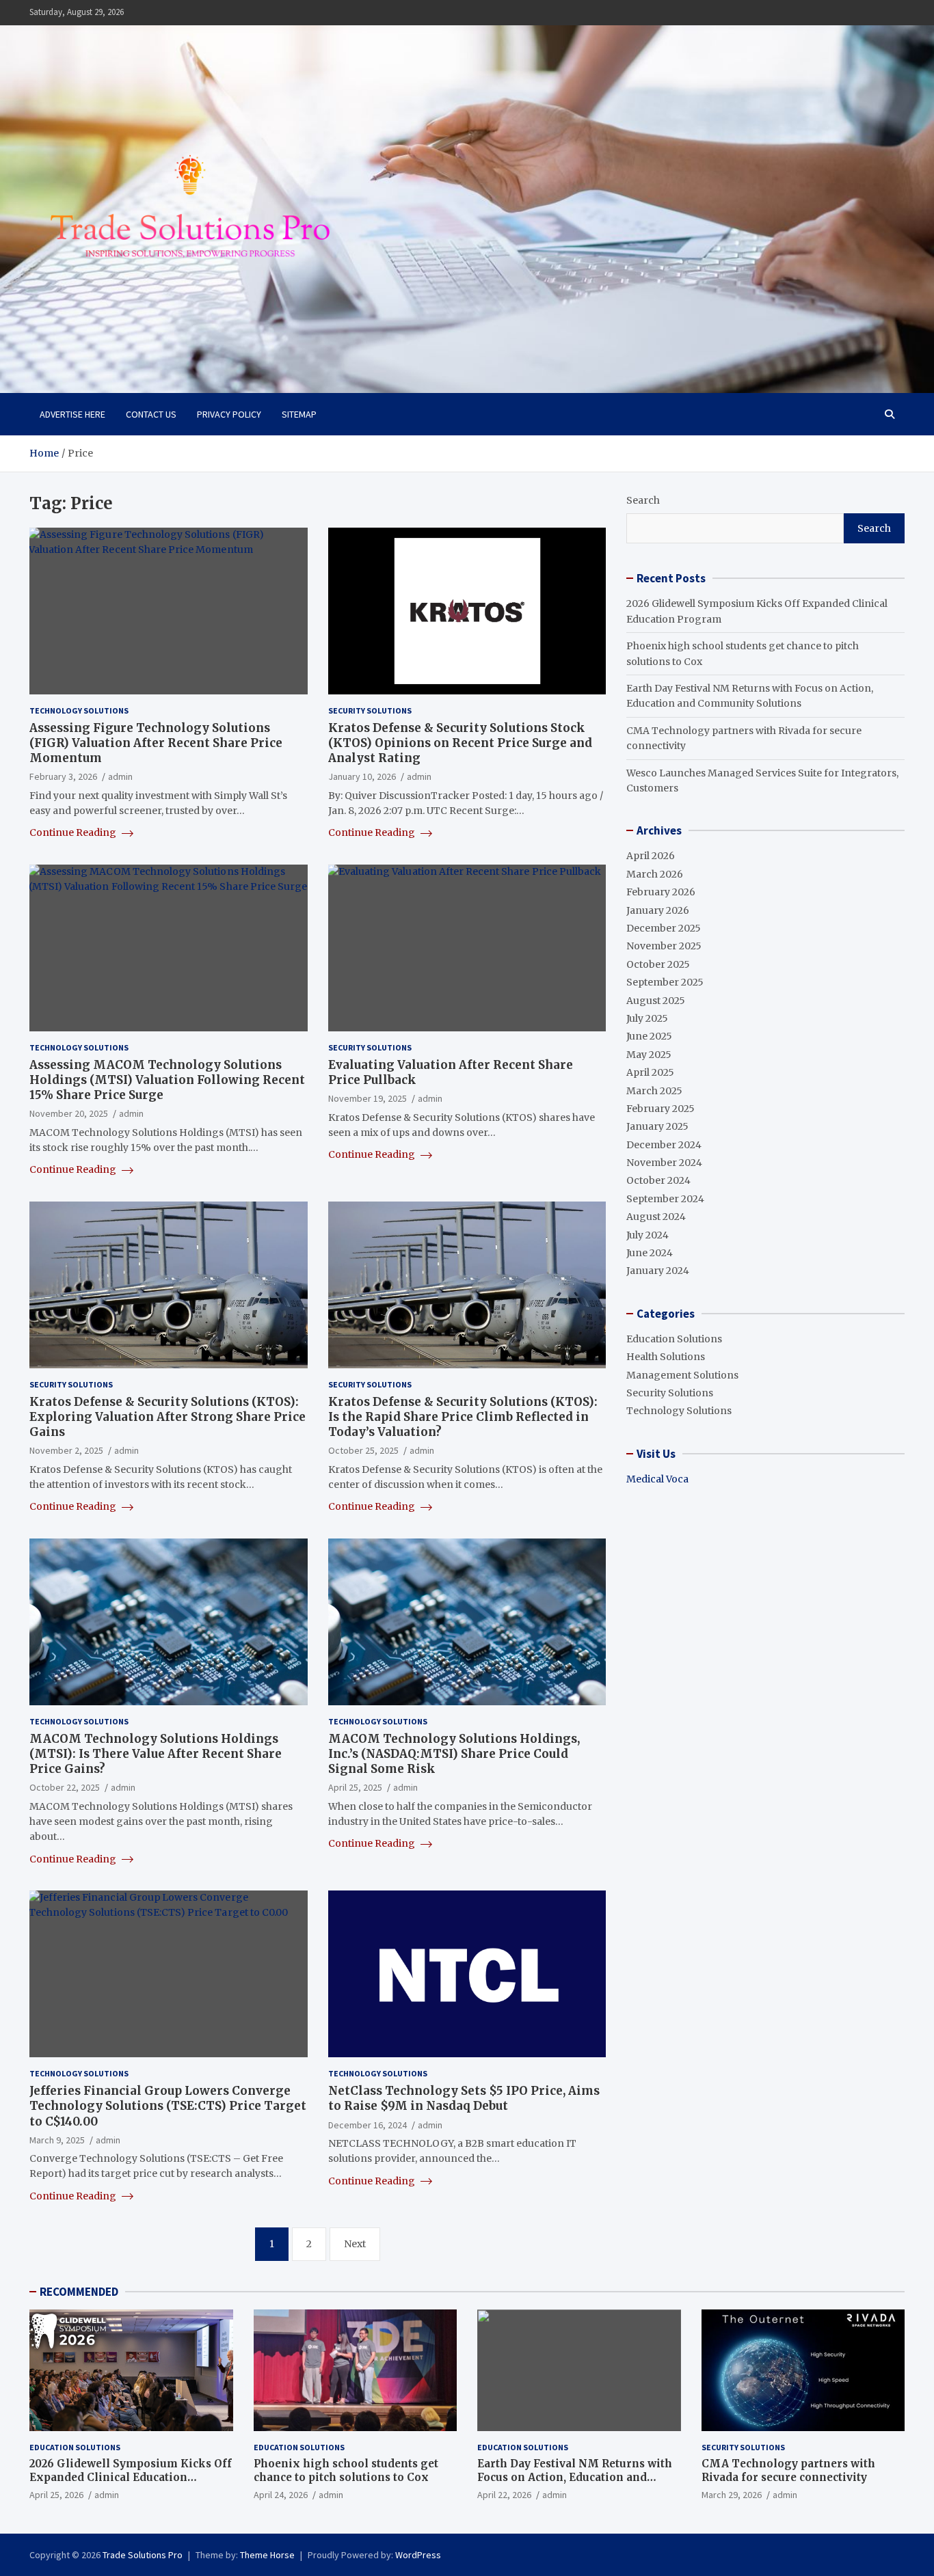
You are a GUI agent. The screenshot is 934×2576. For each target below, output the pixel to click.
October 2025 (658, 964)
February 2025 (661, 1109)
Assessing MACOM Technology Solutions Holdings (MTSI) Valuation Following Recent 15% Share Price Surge (167, 1080)
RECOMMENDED (79, 2292)
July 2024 (648, 1235)
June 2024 (650, 1253)
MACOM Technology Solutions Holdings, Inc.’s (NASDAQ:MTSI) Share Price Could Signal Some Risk (454, 1754)
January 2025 (657, 1126)
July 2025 (647, 1018)
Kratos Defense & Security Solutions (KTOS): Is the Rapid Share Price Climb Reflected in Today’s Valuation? (463, 1417)
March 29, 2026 (732, 2495)
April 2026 (651, 856)
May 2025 (649, 1055)
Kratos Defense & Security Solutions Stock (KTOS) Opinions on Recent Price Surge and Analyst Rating (460, 743)
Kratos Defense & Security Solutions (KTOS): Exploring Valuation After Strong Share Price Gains (168, 1417)
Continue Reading (74, 832)
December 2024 (664, 1145)
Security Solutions (370, 710)
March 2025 (654, 1091)
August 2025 (656, 1001)
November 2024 (664, 1163)
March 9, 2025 (57, 2140)
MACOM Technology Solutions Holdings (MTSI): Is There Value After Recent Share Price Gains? (156, 1754)
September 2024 (665, 1199)
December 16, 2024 (368, 2125)
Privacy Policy (229, 414)
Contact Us (151, 414)
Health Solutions (666, 1357)
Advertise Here (72, 414)
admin (120, 776)
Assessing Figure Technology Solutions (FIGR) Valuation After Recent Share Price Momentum (156, 743)
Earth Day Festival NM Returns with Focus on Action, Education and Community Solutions (575, 2477)
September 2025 (665, 982)
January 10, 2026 (362, 776)
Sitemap (299, 414)
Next (355, 2244)
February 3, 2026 (63, 776)
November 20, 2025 (69, 1113)
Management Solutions (682, 1375)
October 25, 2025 (363, 1450)
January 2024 (658, 1271)
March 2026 (655, 874)
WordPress (418, 2555)
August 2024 (656, 1217)
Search (643, 500)
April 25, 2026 (56, 2495)
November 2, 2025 (66, 1450)
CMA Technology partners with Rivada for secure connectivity (788, 2470)
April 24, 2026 (281, 2495)
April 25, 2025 (355, 1787)
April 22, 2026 (504, 2495)
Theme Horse (267, 2555)
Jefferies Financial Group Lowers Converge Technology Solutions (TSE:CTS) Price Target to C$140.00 (168, 2106)
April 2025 (650, 1072)
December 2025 (664, 928)
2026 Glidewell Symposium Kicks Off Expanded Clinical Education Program (131, 2477)
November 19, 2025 (368, 1098)
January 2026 (658, 910)
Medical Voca (657, 1479)
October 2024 (658, 1180)
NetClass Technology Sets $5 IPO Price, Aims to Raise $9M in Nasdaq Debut (464, 2098)
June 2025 (649, 1036)
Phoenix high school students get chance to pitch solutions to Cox (346, 2470)
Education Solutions (674, 1339)
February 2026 (661, 892)
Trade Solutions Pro (143, 2555)
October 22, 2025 (65, 1787)
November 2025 (664, 946)
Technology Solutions (79, 710)
